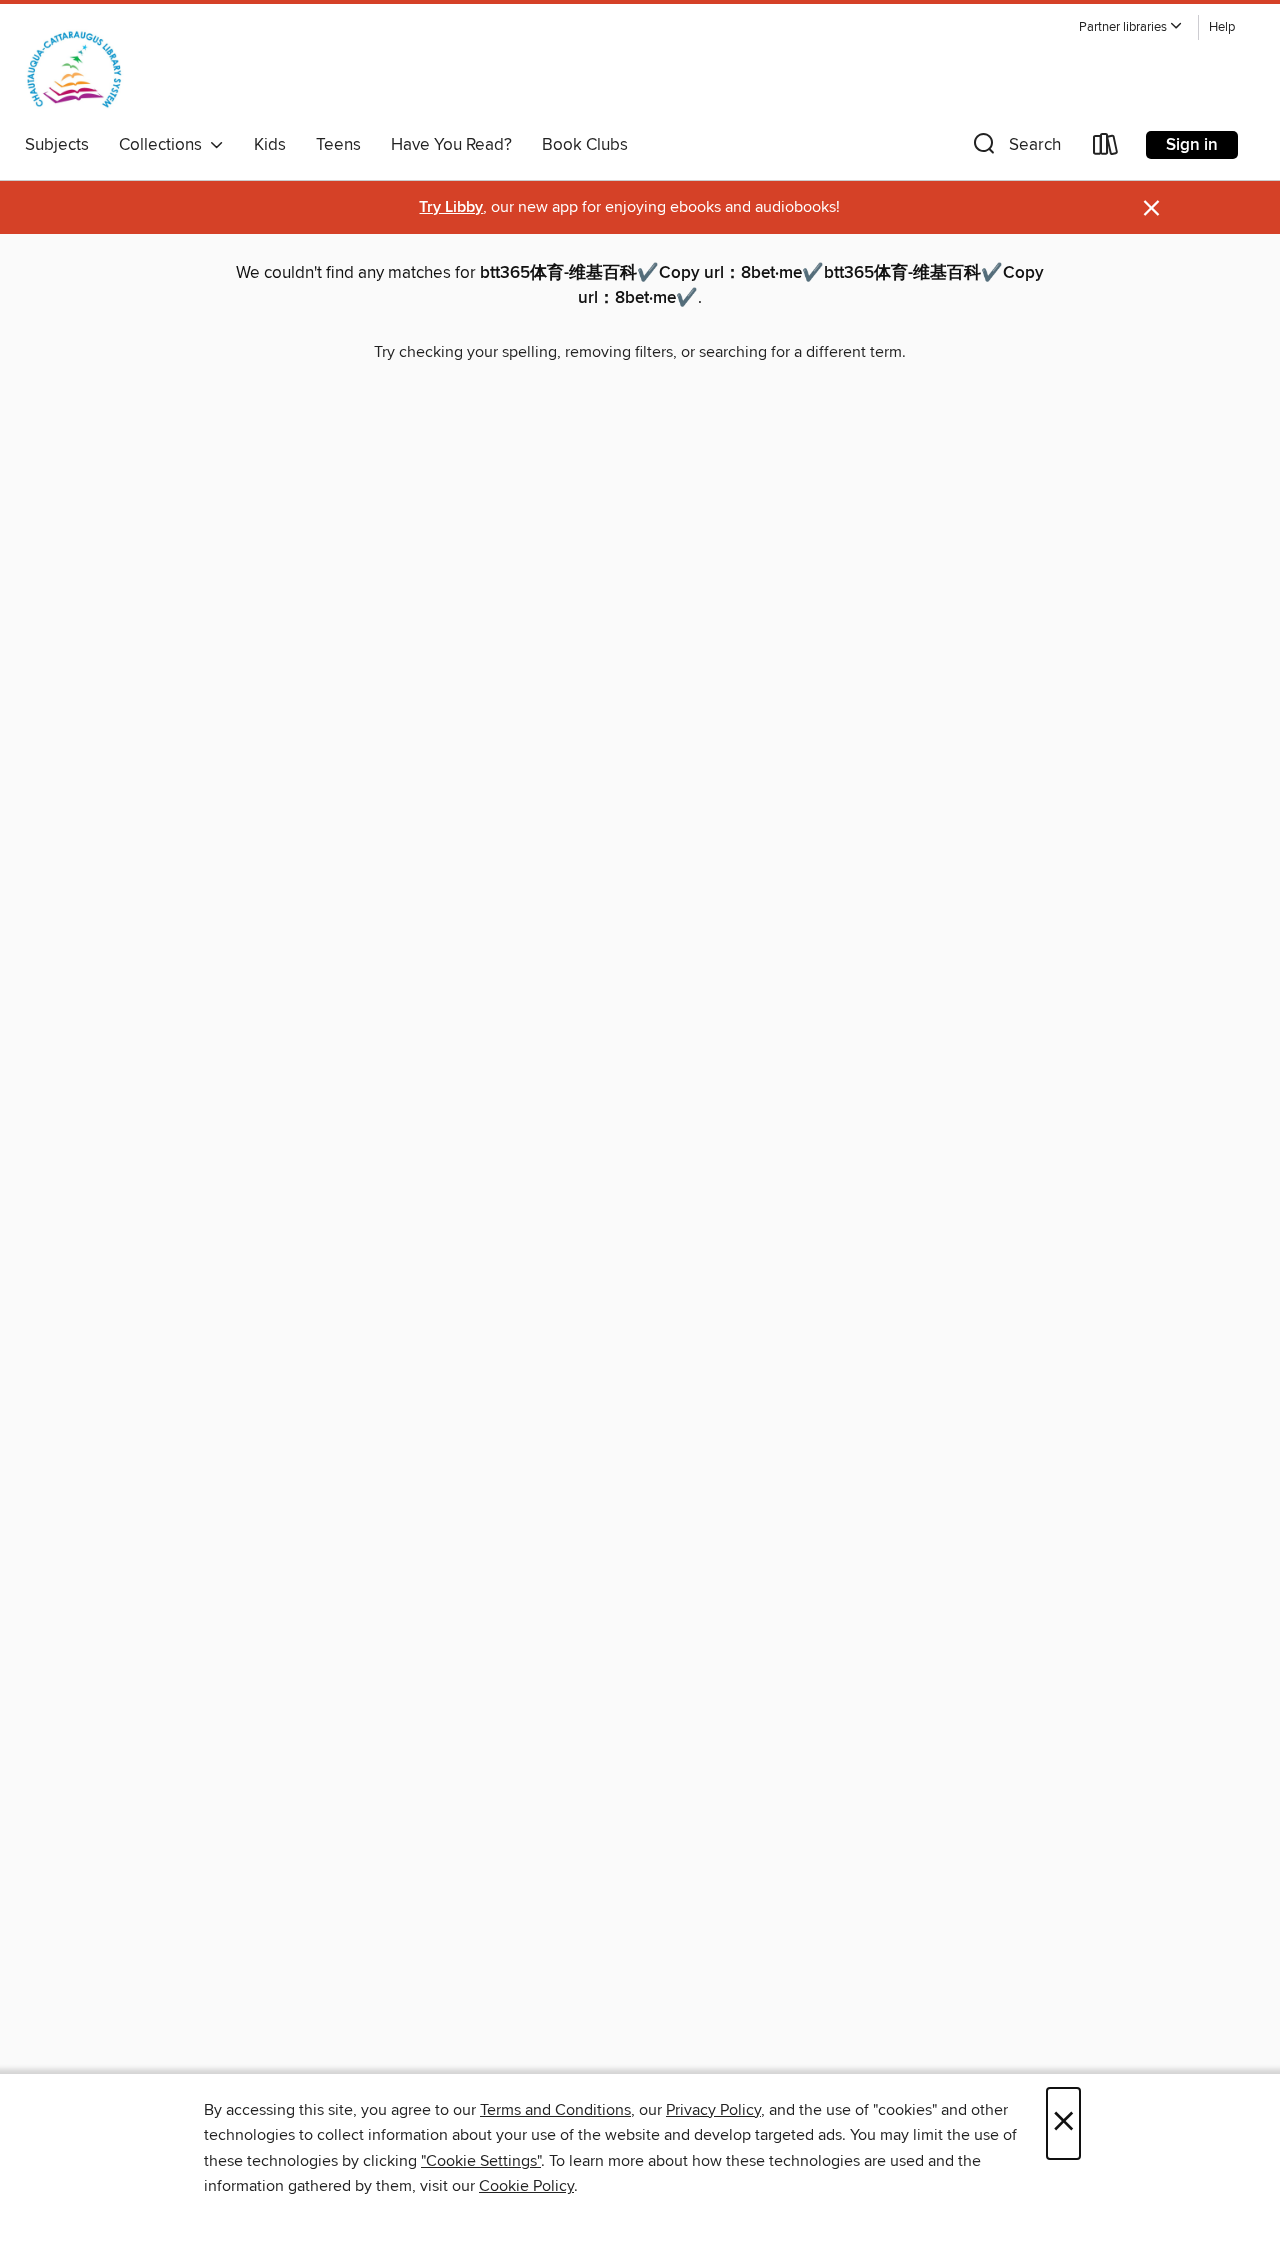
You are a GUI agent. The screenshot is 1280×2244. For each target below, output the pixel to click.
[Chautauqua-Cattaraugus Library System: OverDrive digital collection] (74, 69)
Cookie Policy (526, 2186)
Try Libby (451, 207)
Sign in (1192, 145)
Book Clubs (585, 145)
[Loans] (1106, 148)
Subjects (57, 145)
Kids (270, 145)
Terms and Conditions (555, 2110)
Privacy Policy (713, 2110)
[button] (1131, 27)
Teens (338, 145)
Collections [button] (164, 145)
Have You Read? (451, 145)
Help (1222, 27)
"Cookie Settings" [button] (481, 2161)
